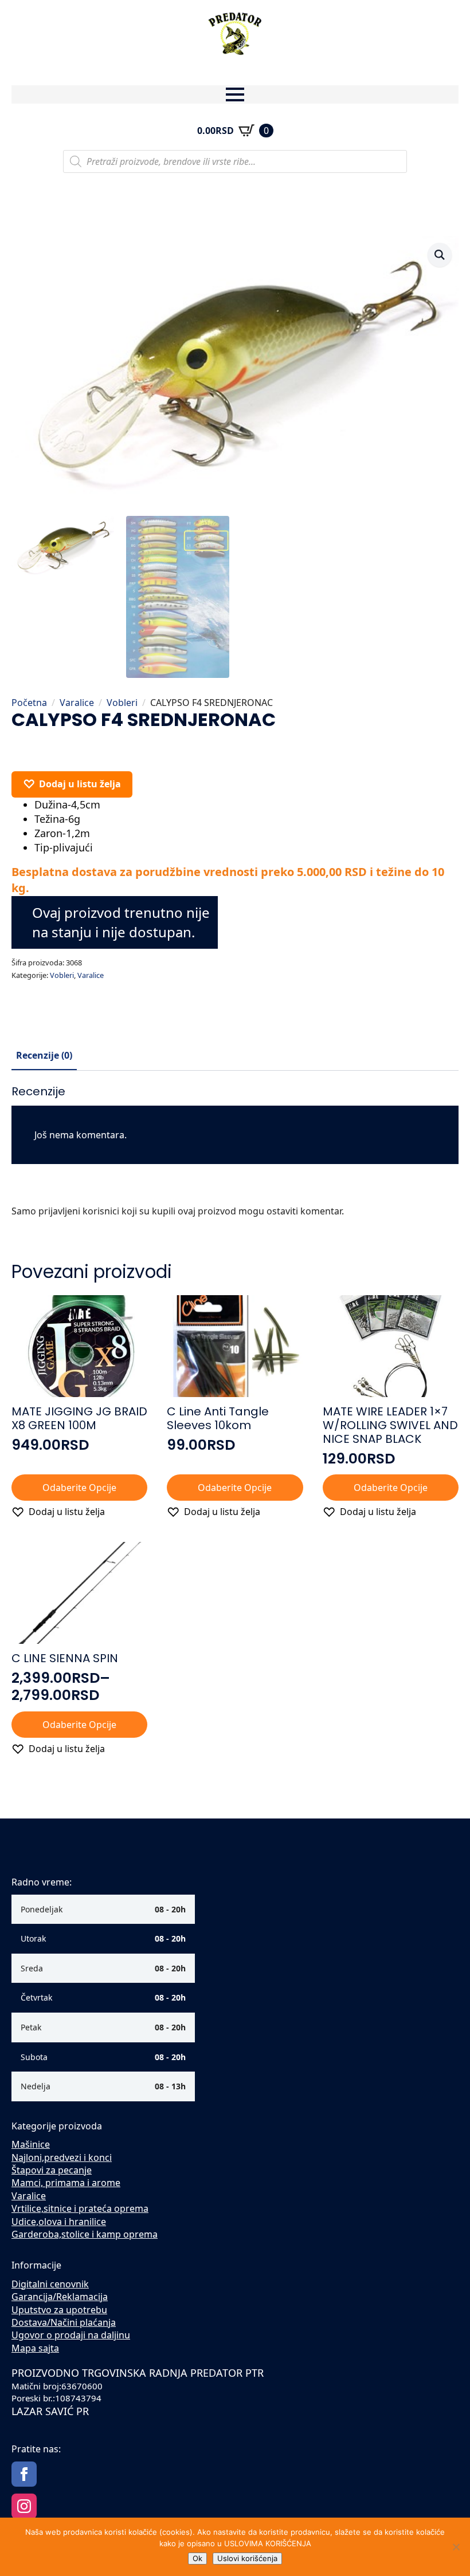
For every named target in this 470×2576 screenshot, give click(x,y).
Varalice (77, 703)
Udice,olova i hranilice (59, 2222)
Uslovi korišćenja (247, 2558)
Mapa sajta (35, 2348)
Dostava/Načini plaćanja (64, 2322)
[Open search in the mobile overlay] (235, 161)
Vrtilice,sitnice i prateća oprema (80, 2208)
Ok (197, 2558)
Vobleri (122, 703)
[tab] (44, 1055)
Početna (29, 703)
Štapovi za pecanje (52, 2170)
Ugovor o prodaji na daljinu (71, 2335)
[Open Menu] (235, 94)
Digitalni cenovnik (50, 2284)
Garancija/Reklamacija (60, 2297)
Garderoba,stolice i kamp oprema (85, 2234)
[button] (440, 255)
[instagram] (24, 2506)
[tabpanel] (235, 1156)
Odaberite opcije (79, 1488)
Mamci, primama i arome (66, 2183)
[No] (456, 2547)
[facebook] (24, 2474)
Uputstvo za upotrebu (59, 2310)
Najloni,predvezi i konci (62, 2157)
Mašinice (31, 2144)
